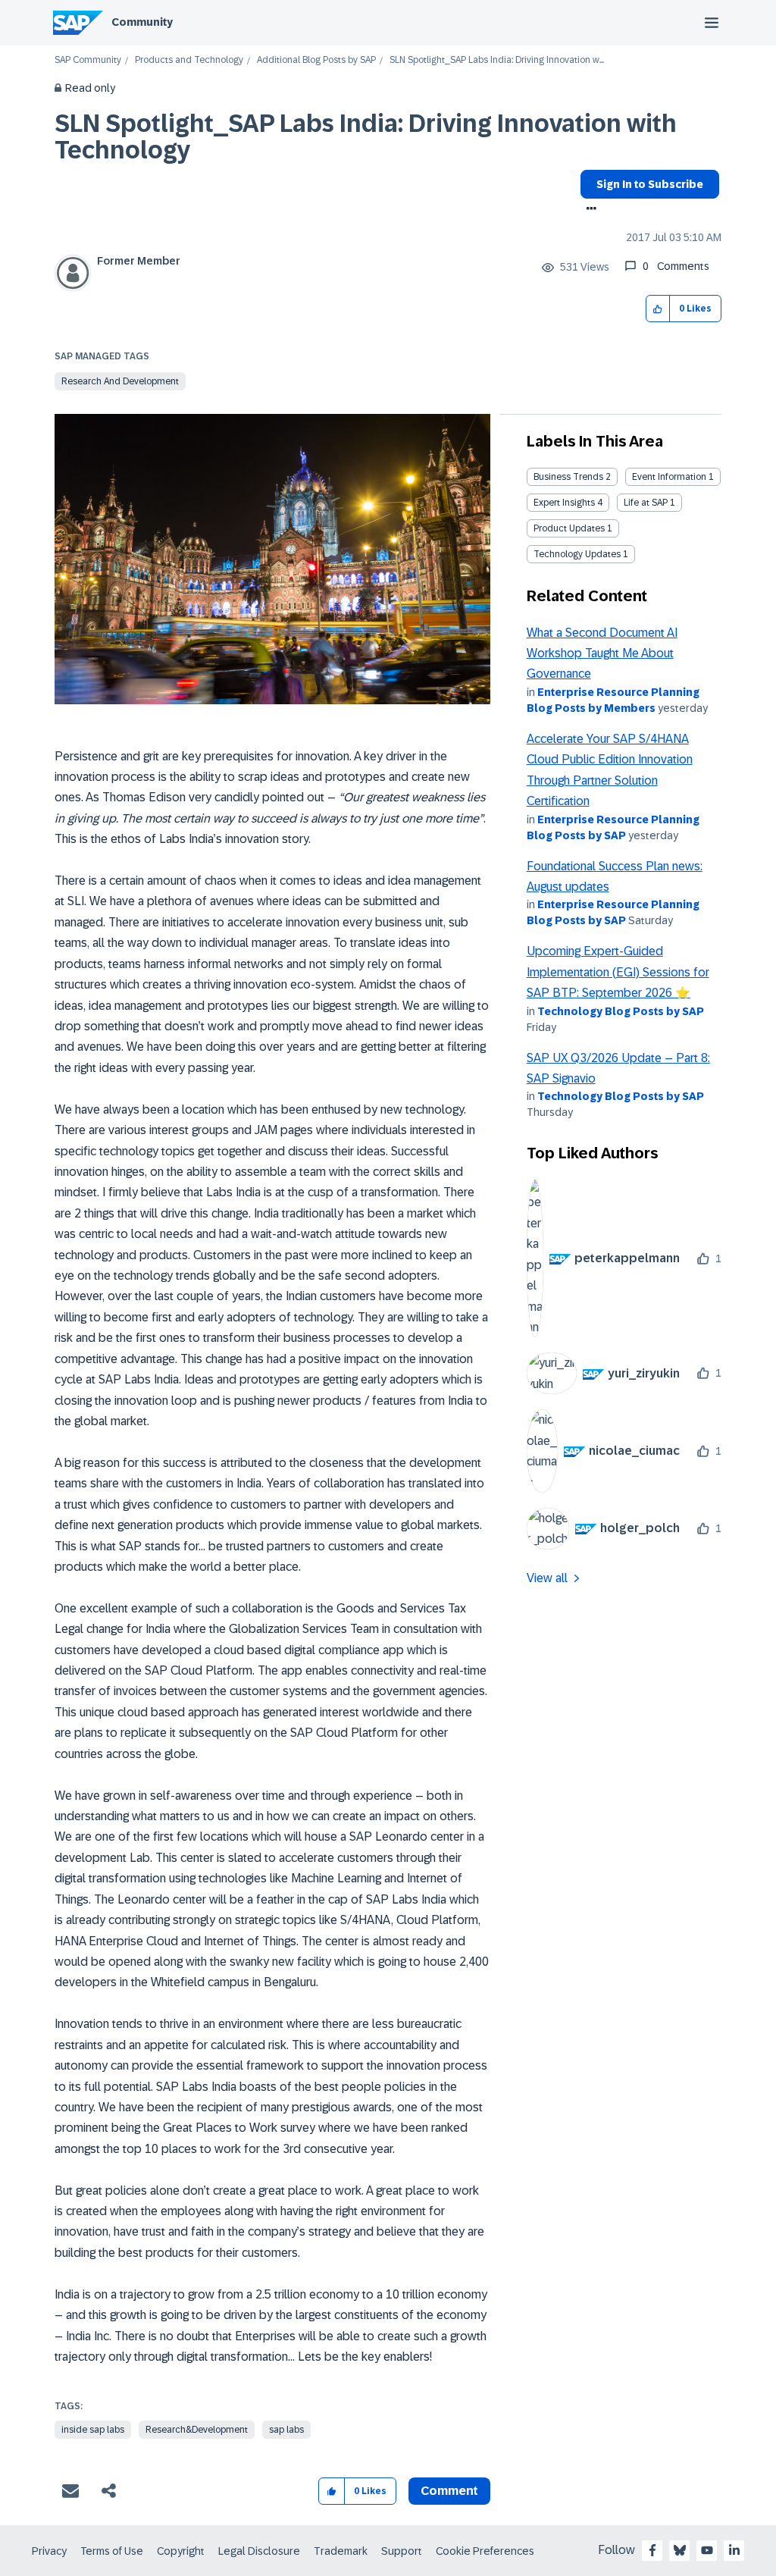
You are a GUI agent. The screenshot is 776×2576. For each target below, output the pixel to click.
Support (402, 2551)
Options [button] (588, 210)
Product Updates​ (569, 528)
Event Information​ (669, 477)
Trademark (341, 2551)
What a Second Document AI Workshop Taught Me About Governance (602, 653)
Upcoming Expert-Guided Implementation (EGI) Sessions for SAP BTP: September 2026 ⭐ (618, 972)
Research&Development (197, 2430)
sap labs (286, 2430)
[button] (658, 309)
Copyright (181, 2551)
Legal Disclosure (259, 2551)
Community (142, 22)
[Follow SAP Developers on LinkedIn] (734, 2550)
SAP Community (88, 60)
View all (547, 1578)
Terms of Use (112, 2551)
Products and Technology (189, 60)
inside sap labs (93, 2430)
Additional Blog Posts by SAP (316, 60)
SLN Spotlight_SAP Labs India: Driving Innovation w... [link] (497, 60)
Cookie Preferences (485, 2551)
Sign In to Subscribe (650, 184)
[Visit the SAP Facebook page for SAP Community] (652, 2550)
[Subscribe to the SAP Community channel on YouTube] (707, 2550)
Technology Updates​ (577, 554)
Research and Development (120, 381)
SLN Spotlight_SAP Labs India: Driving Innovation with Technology (366, 137)
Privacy (49, 2551)
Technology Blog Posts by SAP (621, 1011)
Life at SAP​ (646, 503)
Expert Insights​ (564, 503)
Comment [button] (449, 2491)
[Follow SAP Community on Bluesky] (680, 2550)
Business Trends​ (568, 477)
